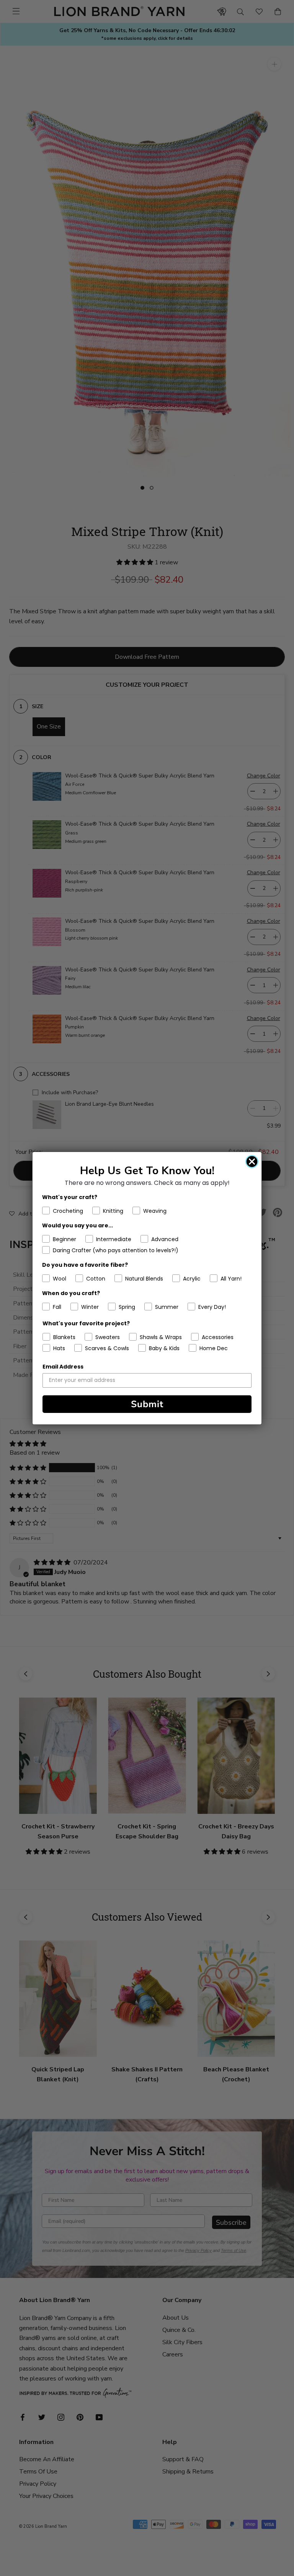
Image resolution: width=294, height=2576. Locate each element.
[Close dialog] (252, 1162)
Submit (147, 1404)
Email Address (63, 1367)
